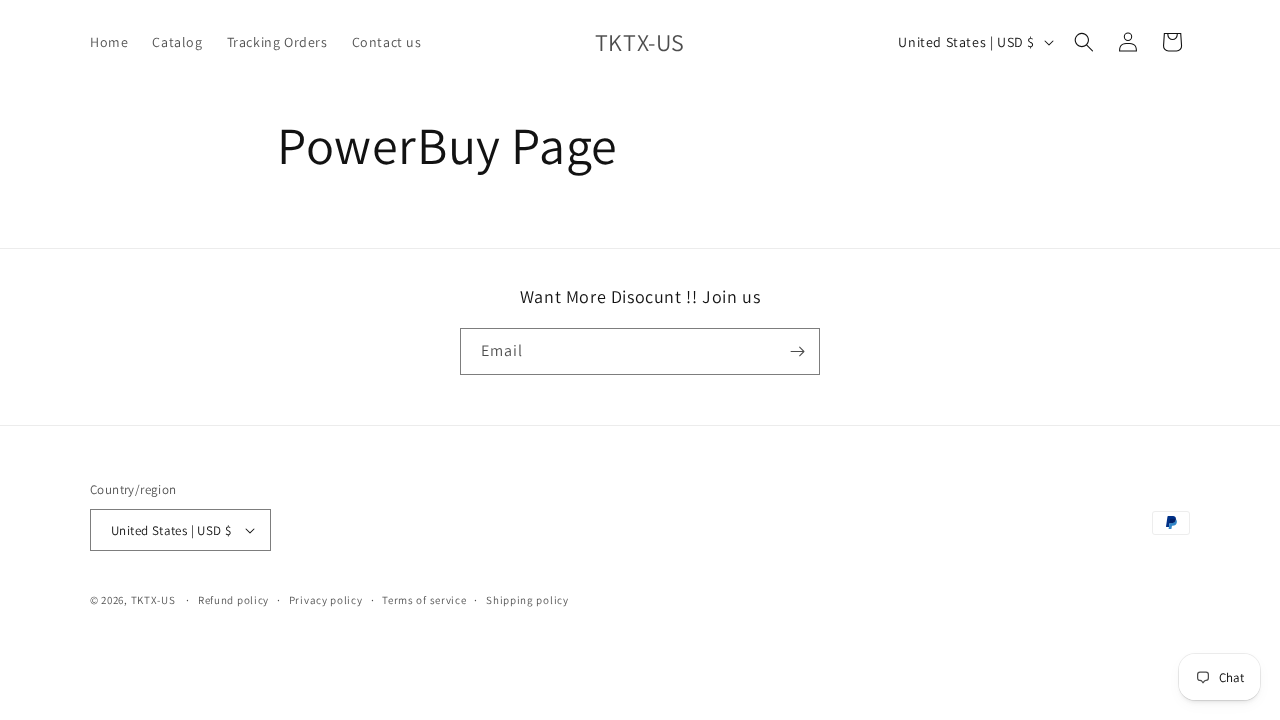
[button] (1084, 42)
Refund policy (233, 600)
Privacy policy (326, 600)
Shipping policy (527, 600)
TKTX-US (153, 600)
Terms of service (424, 600)
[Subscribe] (797, 351)
